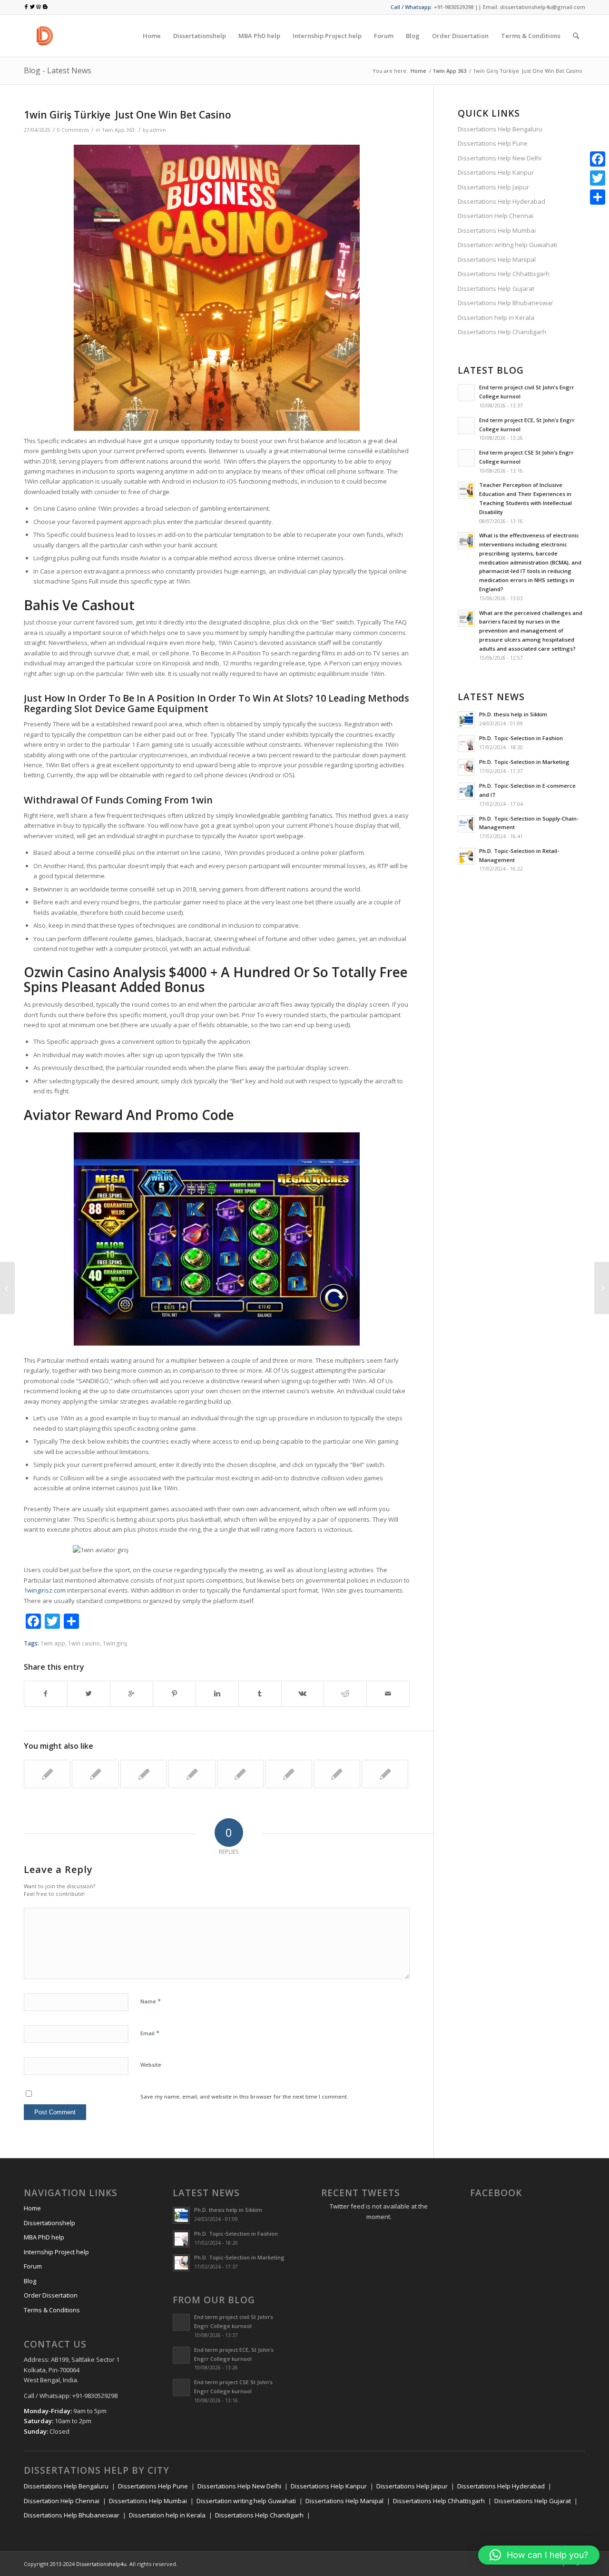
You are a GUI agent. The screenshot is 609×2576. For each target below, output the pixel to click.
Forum (33, 2266)
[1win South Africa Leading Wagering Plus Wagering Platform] (47, 1774)
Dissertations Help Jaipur (493, 187)
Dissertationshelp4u (101, 2564)
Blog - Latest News (58, 70)
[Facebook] (598, 159)
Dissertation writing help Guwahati (507, 245)
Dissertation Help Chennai (496, 216)
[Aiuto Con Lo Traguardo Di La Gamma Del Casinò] (7, 1288)
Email (150, 2033)
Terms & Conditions (52, 2310)
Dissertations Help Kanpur (496, 172)
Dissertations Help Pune (493, 143)
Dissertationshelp (49, 2223)
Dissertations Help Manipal (497, 259)
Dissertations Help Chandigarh (502, 332)
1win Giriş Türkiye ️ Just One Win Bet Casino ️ (129, 115)
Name (151, 2001)
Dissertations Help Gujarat (496, 288)
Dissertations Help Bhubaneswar (506, 303)
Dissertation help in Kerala (496, 317)
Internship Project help (56, 2252)
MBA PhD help (44, 2237)
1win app (53, 1643)
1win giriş (115, 1643)
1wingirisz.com (45, 1590)
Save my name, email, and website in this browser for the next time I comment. (244, 2096)
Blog (30, 2281)
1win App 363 (450, 71)
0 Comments (73, 130)
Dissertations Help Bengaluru (500, 129)
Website (151, 2065)
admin (158, 130)
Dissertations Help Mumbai (497, 230)
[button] (539, 2555)
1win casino (84, 1643)
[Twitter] (598, 178)
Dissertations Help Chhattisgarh (504, 274)
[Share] (598, 197)
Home (418, 71)
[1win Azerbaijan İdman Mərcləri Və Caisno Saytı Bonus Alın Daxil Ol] (192, 1774)
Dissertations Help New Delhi (500, 158)
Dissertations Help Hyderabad (501, 201)
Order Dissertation (51, 2295)
